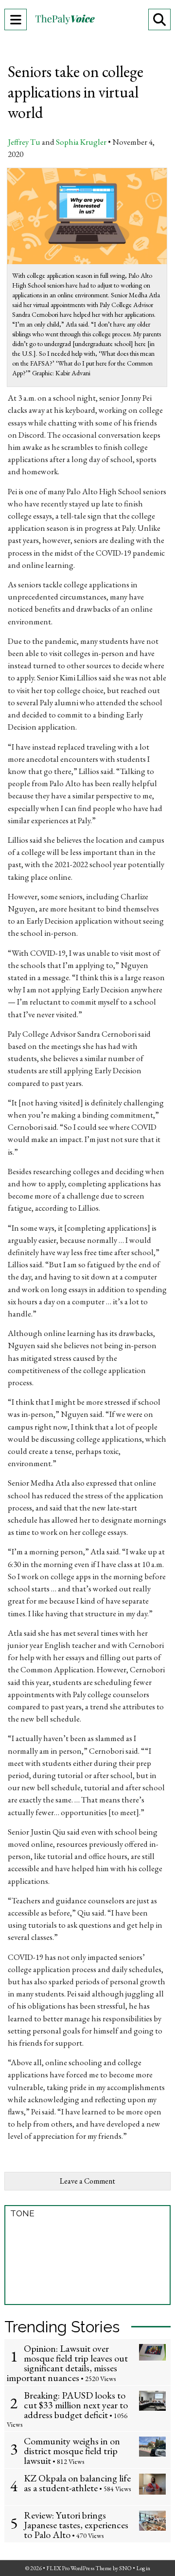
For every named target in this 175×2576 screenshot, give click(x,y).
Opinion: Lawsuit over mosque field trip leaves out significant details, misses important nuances (67, 2363)
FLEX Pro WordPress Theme (79, 2568)
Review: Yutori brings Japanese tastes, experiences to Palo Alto (76, 2525)
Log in (143, 2568)
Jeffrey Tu (24, 142)
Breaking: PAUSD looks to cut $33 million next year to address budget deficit (76, 2405)
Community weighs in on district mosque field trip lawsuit (72, 2451)
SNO (125, 2568)
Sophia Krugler (81, 142)
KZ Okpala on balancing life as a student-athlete (77, 2483)
